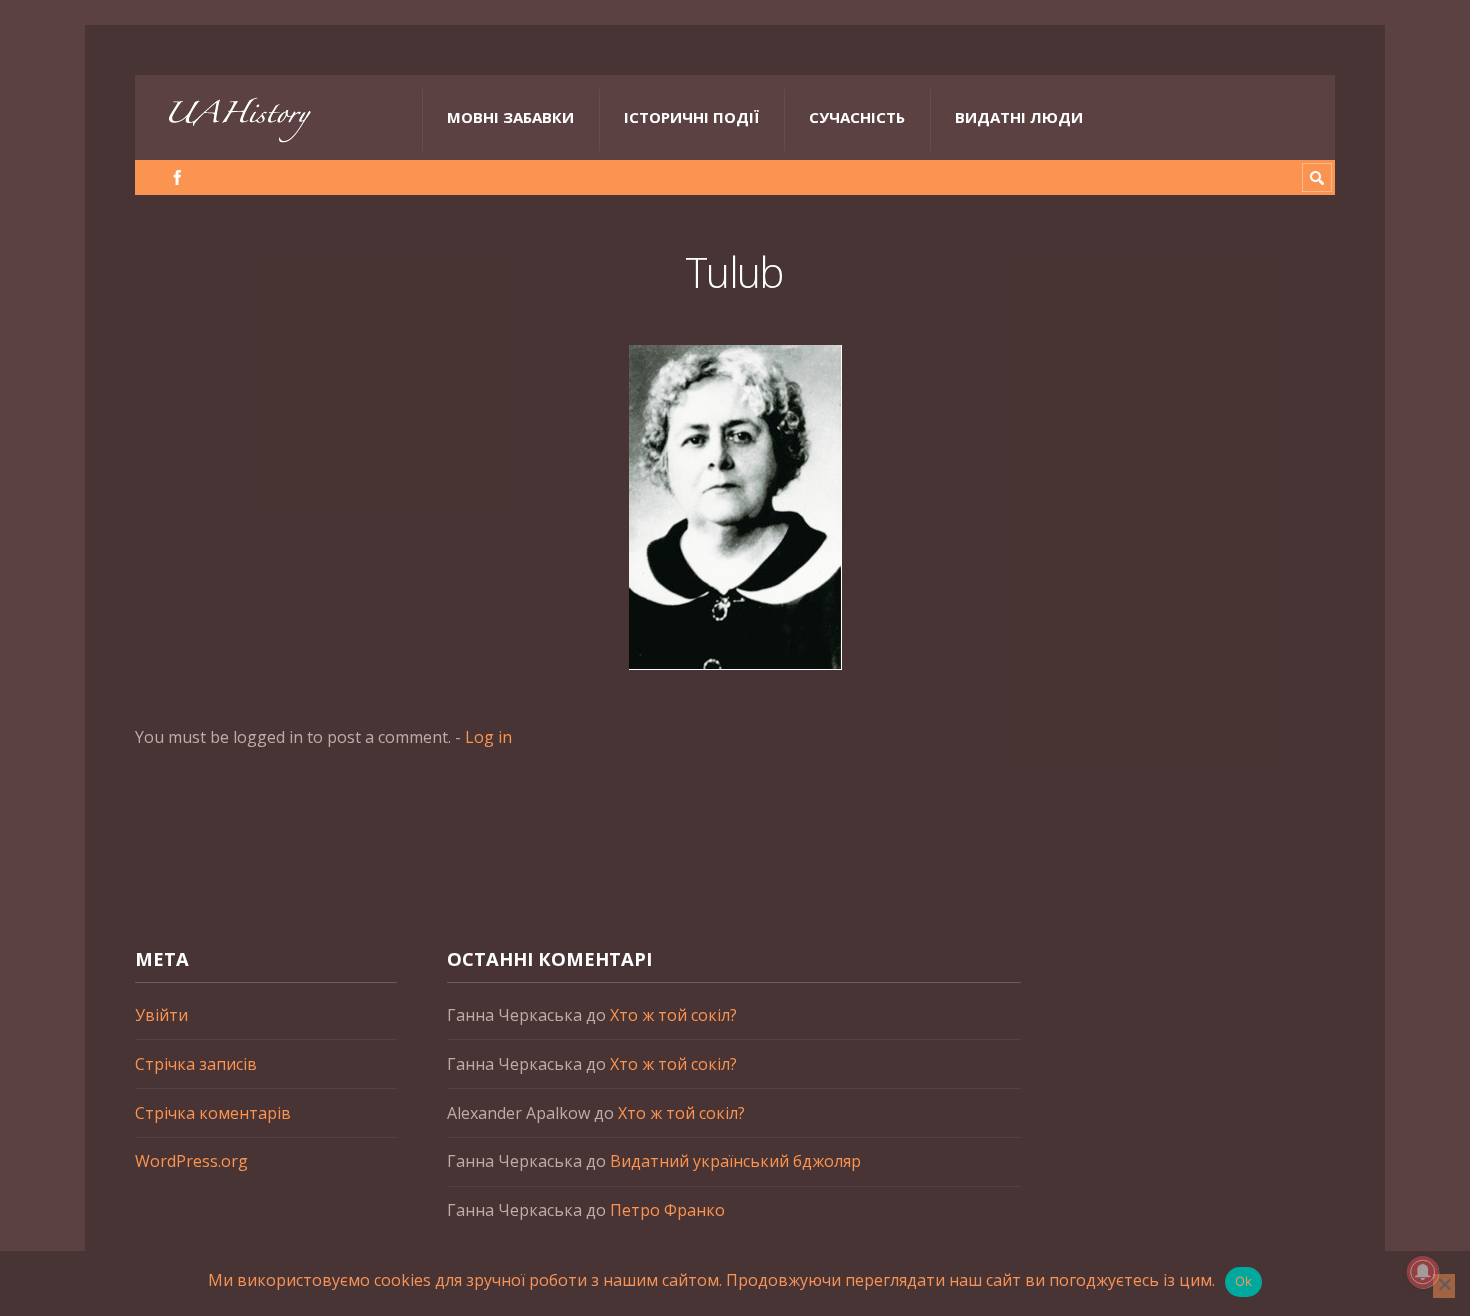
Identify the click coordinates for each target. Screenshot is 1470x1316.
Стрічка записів (196, 1064)
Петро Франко (667, 1210)
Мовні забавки (510, 117)
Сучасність (857, 117)
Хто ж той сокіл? (673, 1015)
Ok (1244, 1281)
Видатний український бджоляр (735, 1161)
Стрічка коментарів (213, 1113)
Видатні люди (1019, 117)
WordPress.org (191, 1161)
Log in (488, 737)
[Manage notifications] (1423, 1272)
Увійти (161, 1015)
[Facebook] (177, 177)
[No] (1444, 1286)
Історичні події (691, 117)
